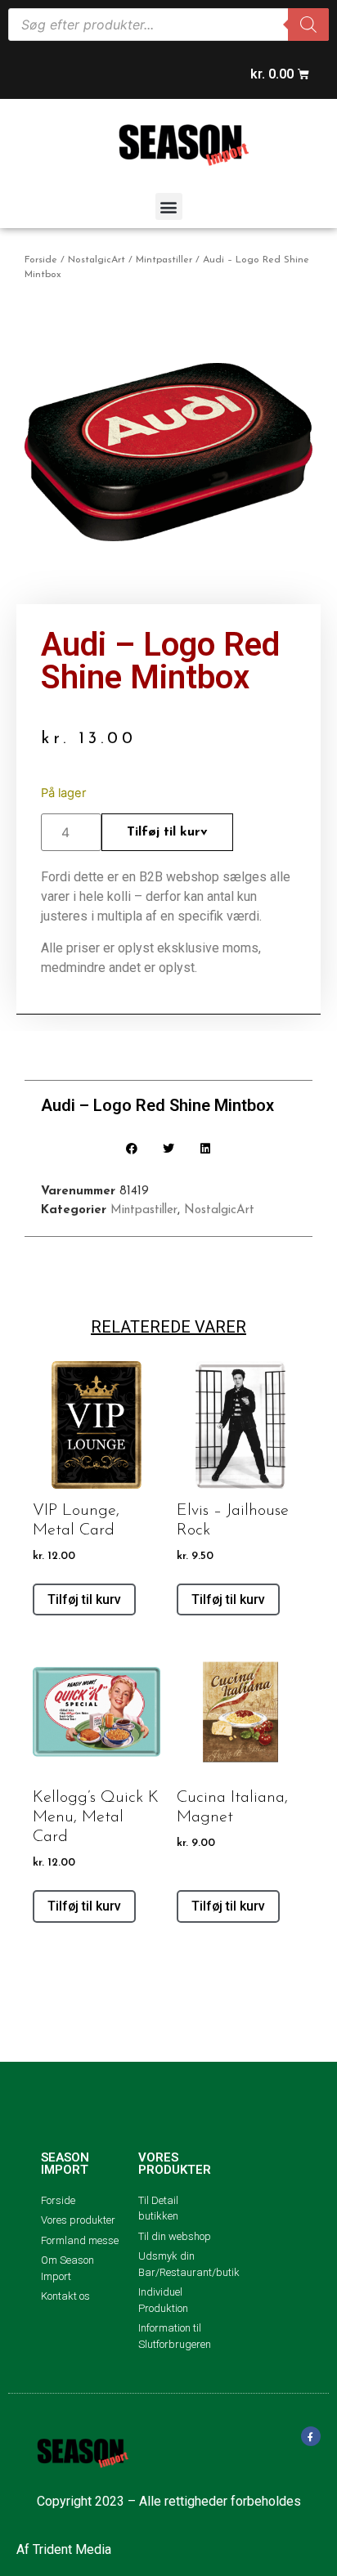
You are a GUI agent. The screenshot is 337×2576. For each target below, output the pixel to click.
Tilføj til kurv (167, 832)
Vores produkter (175, 2164)
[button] (169, 206)
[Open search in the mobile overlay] (168, 25)
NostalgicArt (97, 260)
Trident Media (72, 2549)
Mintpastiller (164, 260)
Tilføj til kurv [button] (84, 1599)
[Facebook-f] (311, 2436)
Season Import (65, 2164)
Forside (41, 260)
